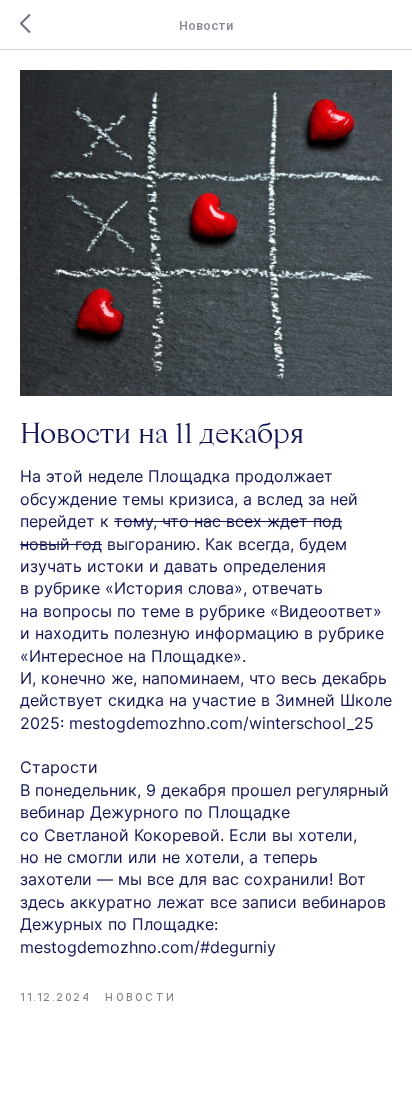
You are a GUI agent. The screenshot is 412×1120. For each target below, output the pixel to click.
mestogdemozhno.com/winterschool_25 (221, 723)
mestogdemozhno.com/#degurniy (148, 947)
